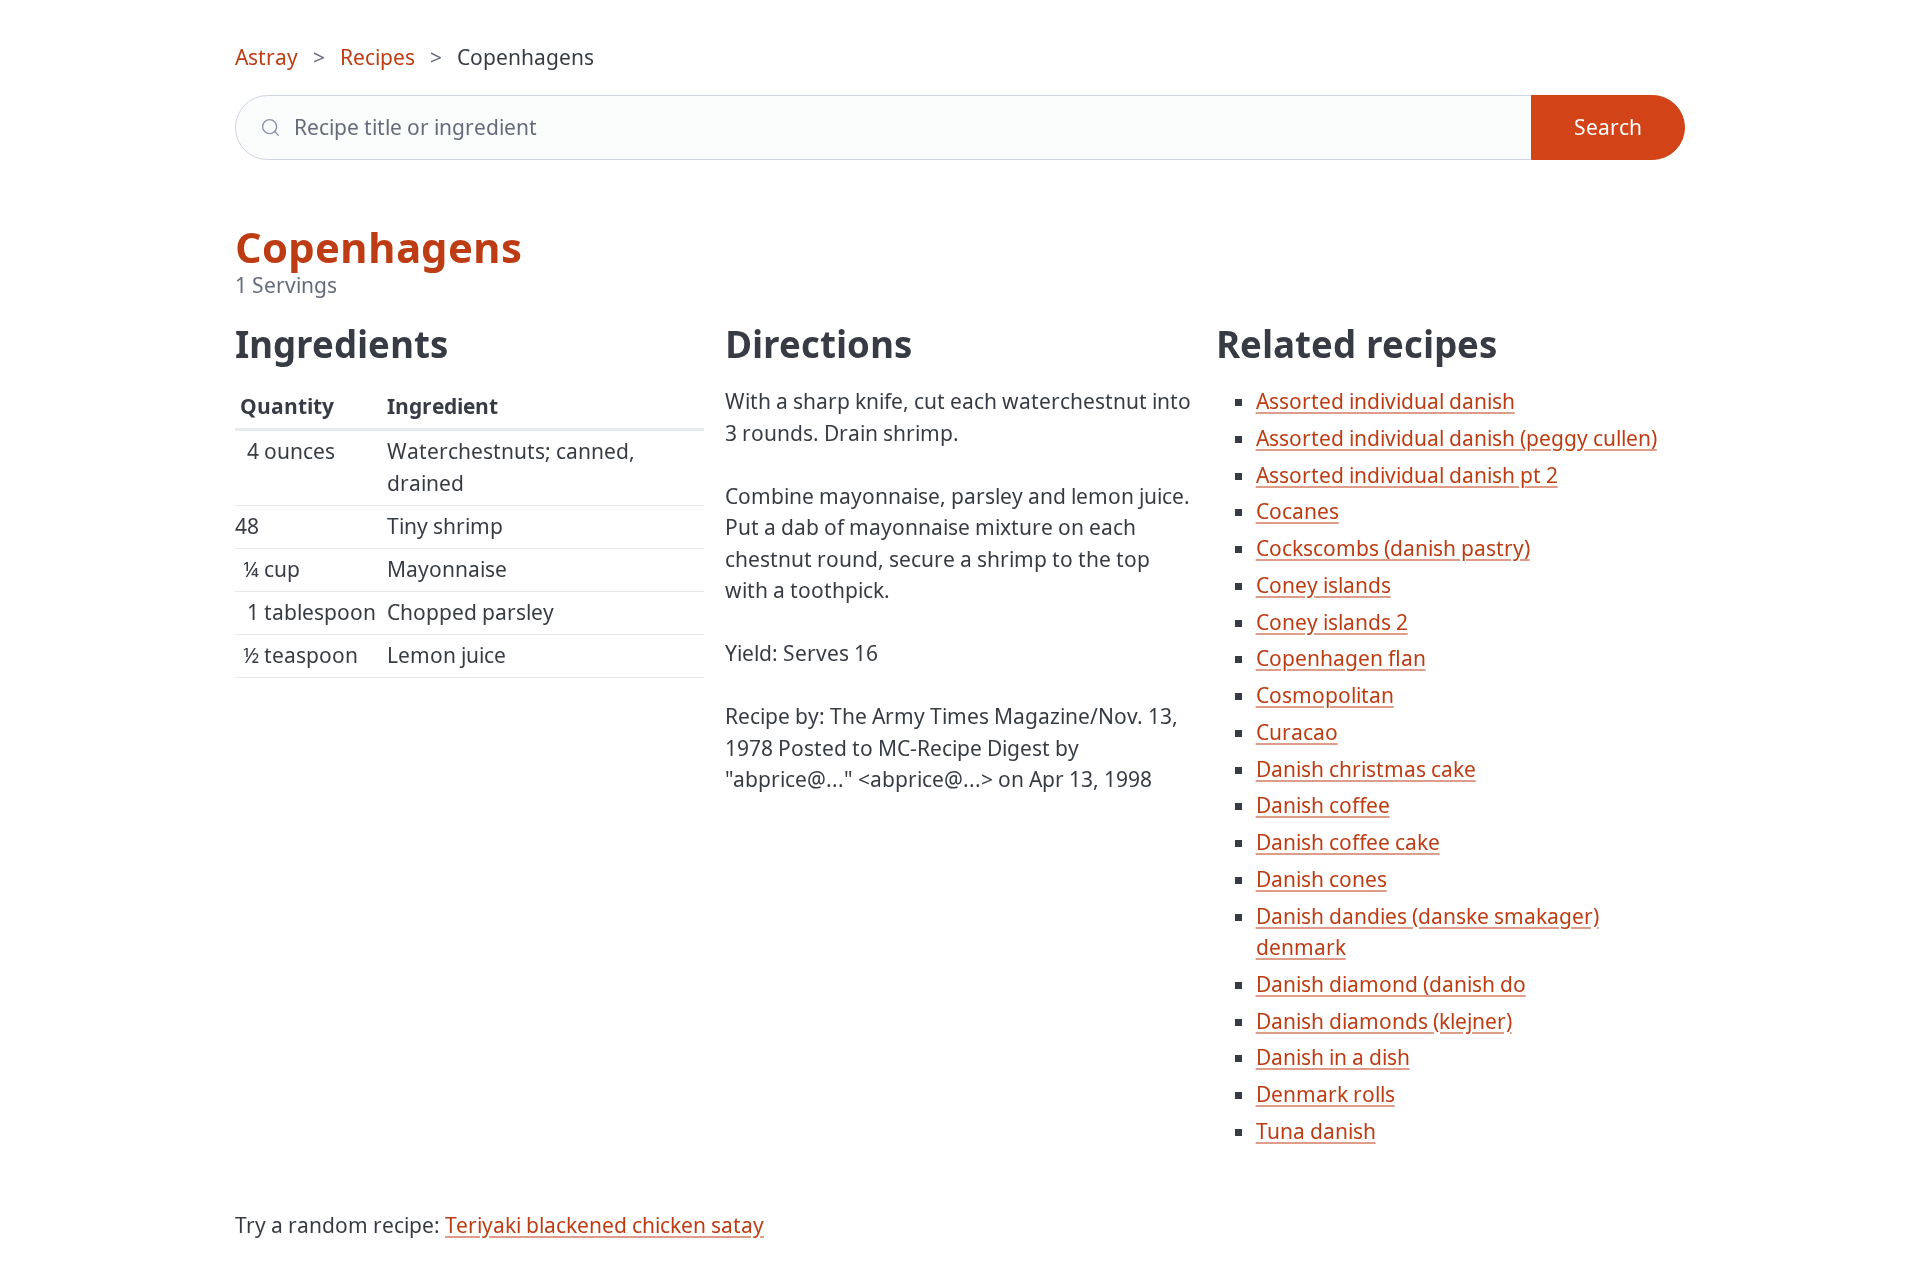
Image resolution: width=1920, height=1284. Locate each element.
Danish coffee (1323, 805)
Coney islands (1323, 585)
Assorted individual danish (1385, 401)
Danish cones (1321, 879)
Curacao (1297, 732)
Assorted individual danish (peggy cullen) (1456, 438)
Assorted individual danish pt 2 (1407, 475)
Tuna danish (1316, 1131)
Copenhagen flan (1341, 658)
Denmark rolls (1325, 1094)
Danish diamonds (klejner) (1384, 1021)
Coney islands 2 (1332, 622)
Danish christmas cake (1366, 769)
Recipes (377, 57)
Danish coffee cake (1348, 842)
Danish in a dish (1333, 1057)
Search (1608, 127)
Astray (266, 57)
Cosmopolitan (1325, 695)
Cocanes (1297, 511)
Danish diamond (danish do (1391, 984)
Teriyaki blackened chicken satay (604, 1225)
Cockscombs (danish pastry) (1393, 548)
